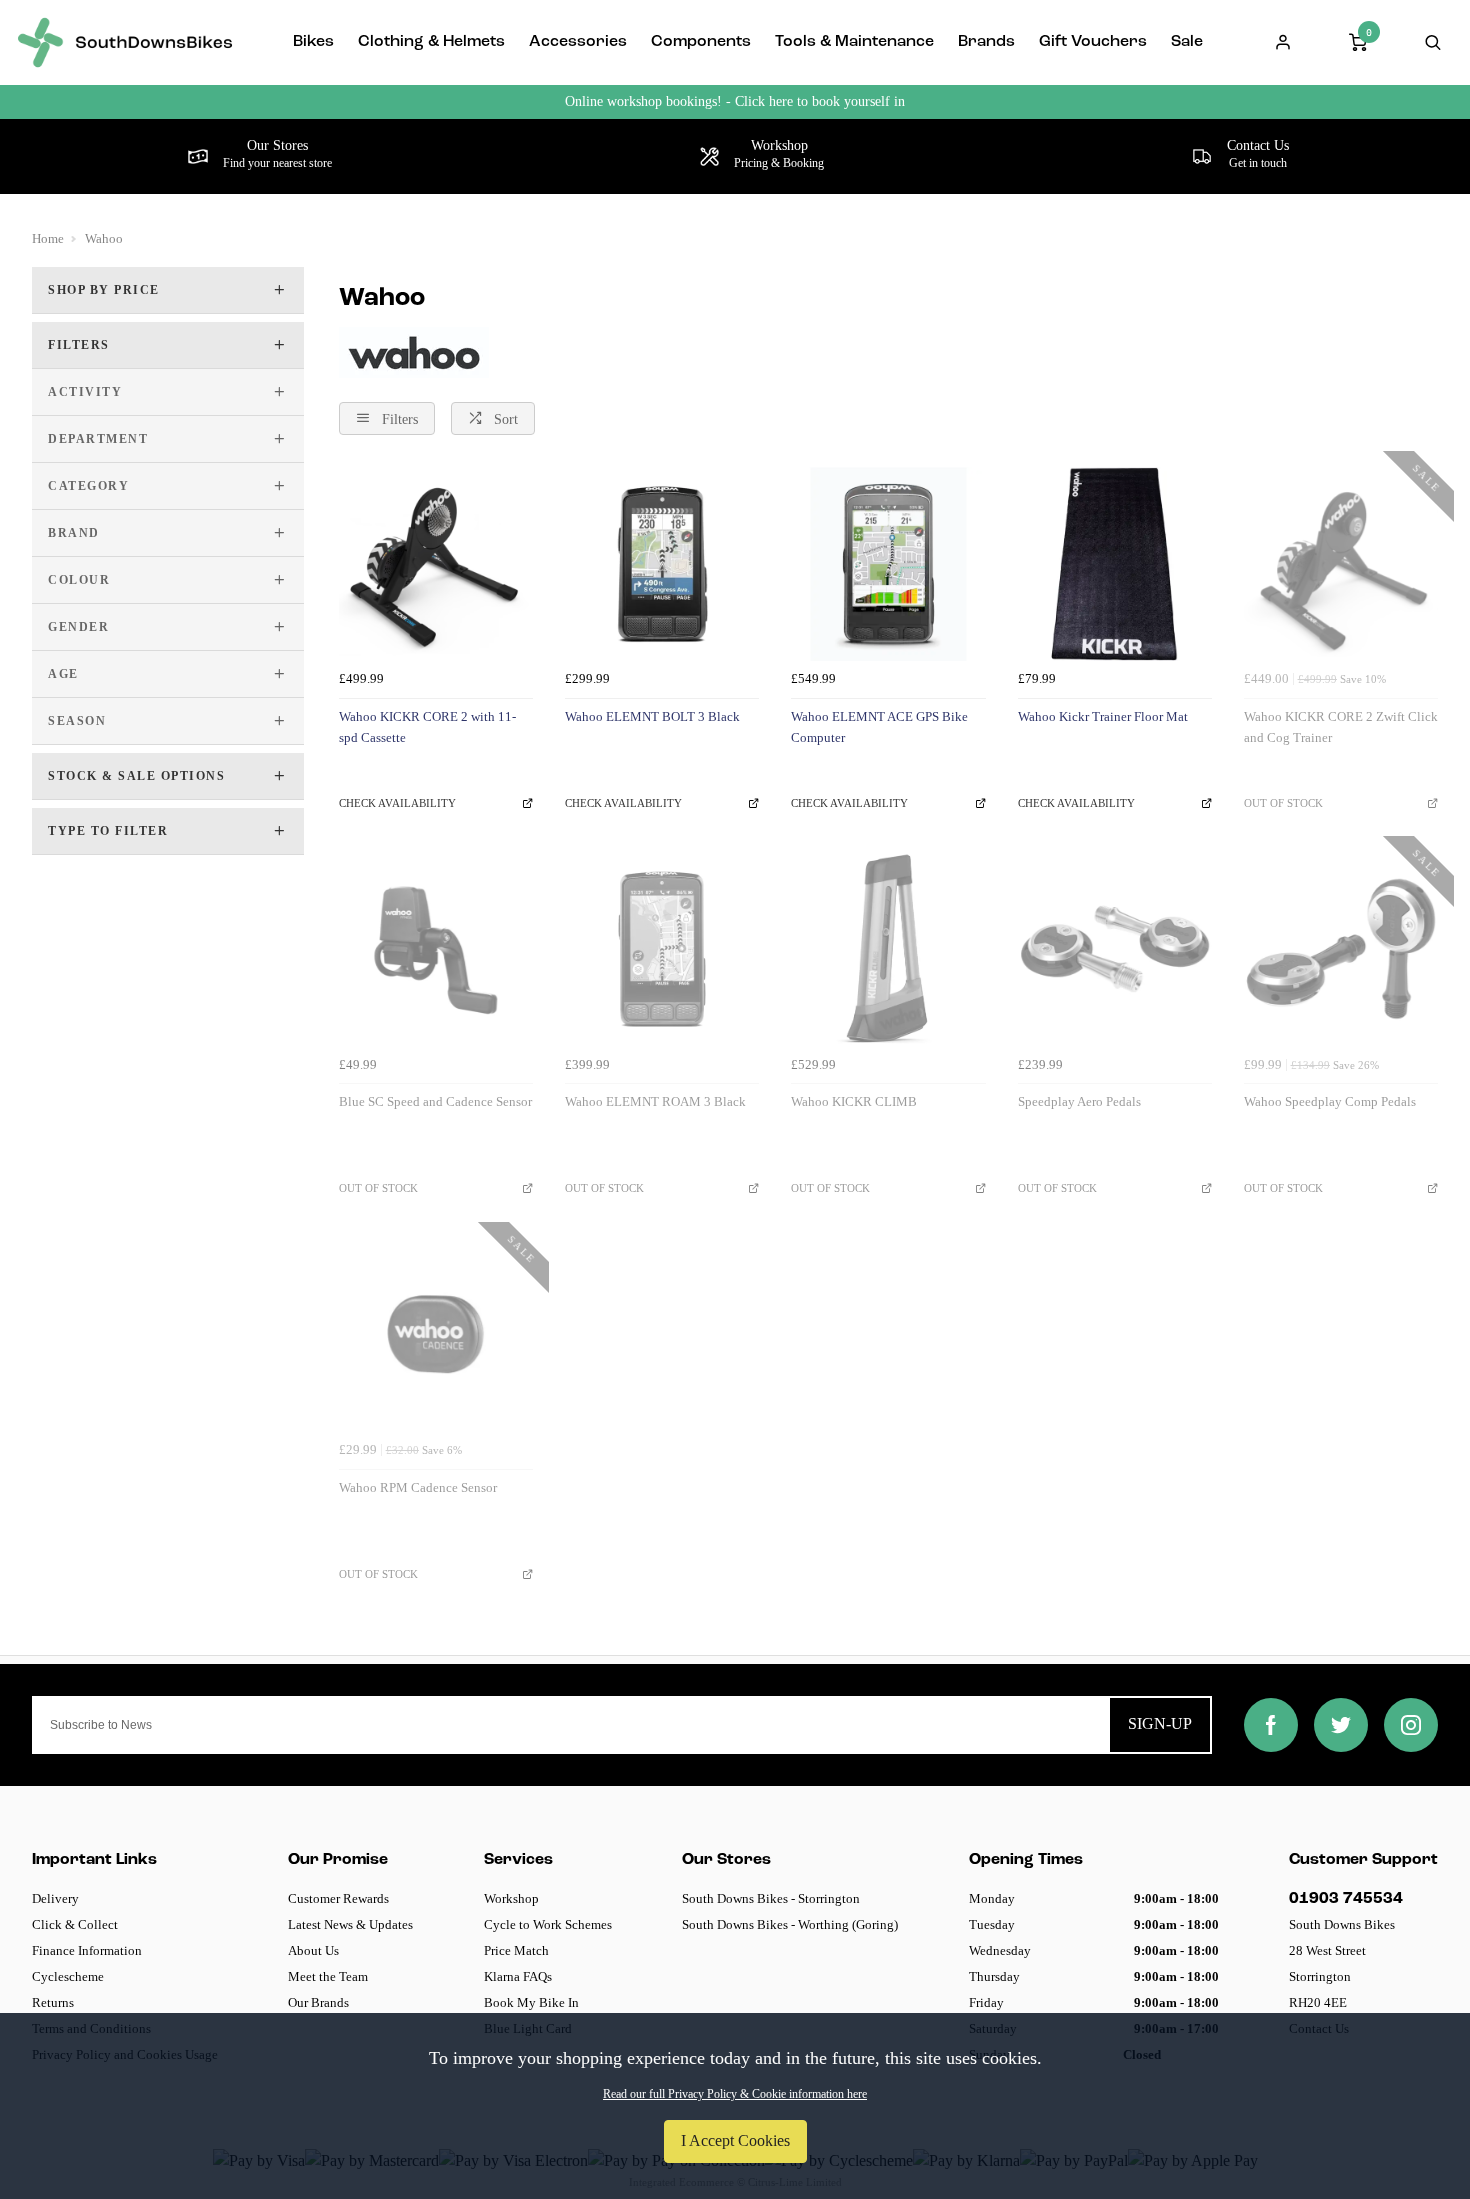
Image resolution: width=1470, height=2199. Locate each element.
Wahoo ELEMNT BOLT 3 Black (652, 716)
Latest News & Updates (350, 1924)
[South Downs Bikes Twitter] (1341, 1725)
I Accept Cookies (735, 2140)
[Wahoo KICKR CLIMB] (888, 949)
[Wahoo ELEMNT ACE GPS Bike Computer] (888, 564)
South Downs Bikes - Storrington (771, 1898)
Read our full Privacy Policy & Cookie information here (735, 2094)
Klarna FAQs (518, 1976)
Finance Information (87, 1950)
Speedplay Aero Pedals (1079, 1101)
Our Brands (318, 2002)
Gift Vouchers (1093, 42)
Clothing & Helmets (431, 42)
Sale (1187, 42)
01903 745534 (1346, 1899)
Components (701, 42)
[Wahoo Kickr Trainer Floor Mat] (1115, 564)
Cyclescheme (68, 1976)
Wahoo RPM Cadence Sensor (418, 1487)
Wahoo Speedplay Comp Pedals (1330, 1101)
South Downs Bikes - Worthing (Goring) (790, 1924)
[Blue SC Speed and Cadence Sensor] (436, 949)
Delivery (55, 1898)
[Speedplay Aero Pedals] (1115, 949)
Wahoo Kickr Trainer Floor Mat (1103, 716)
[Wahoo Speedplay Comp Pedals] (1341, 949)
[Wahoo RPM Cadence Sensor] (436, 1335)
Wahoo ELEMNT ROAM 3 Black (655, 1101)
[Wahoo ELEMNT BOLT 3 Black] (662, 564)
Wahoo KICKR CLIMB (854, 1101)
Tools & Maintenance (854, 42)
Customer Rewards (338, 1898)
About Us (313, 1950)
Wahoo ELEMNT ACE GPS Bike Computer (879, 727)
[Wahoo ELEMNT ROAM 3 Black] (662, 949)
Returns (53, 2002)
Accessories (578, 42)
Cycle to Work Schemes (548, 1924)
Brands (986, 42)
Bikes (313, 42)
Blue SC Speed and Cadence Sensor (435, 1101)
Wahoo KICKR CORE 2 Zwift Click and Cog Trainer (1341, 727)
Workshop (511, 1898)
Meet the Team (328, 1976)
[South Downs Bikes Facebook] (1271, 1725)
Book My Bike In (531, 2002)
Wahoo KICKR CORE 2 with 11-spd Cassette (427, 727)
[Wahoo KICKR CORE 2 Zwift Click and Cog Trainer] (1341, 564)
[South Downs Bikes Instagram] (1411, 1725)
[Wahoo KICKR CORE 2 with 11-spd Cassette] (436, 564)
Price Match (516, 1950)
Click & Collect (75, 1924)
